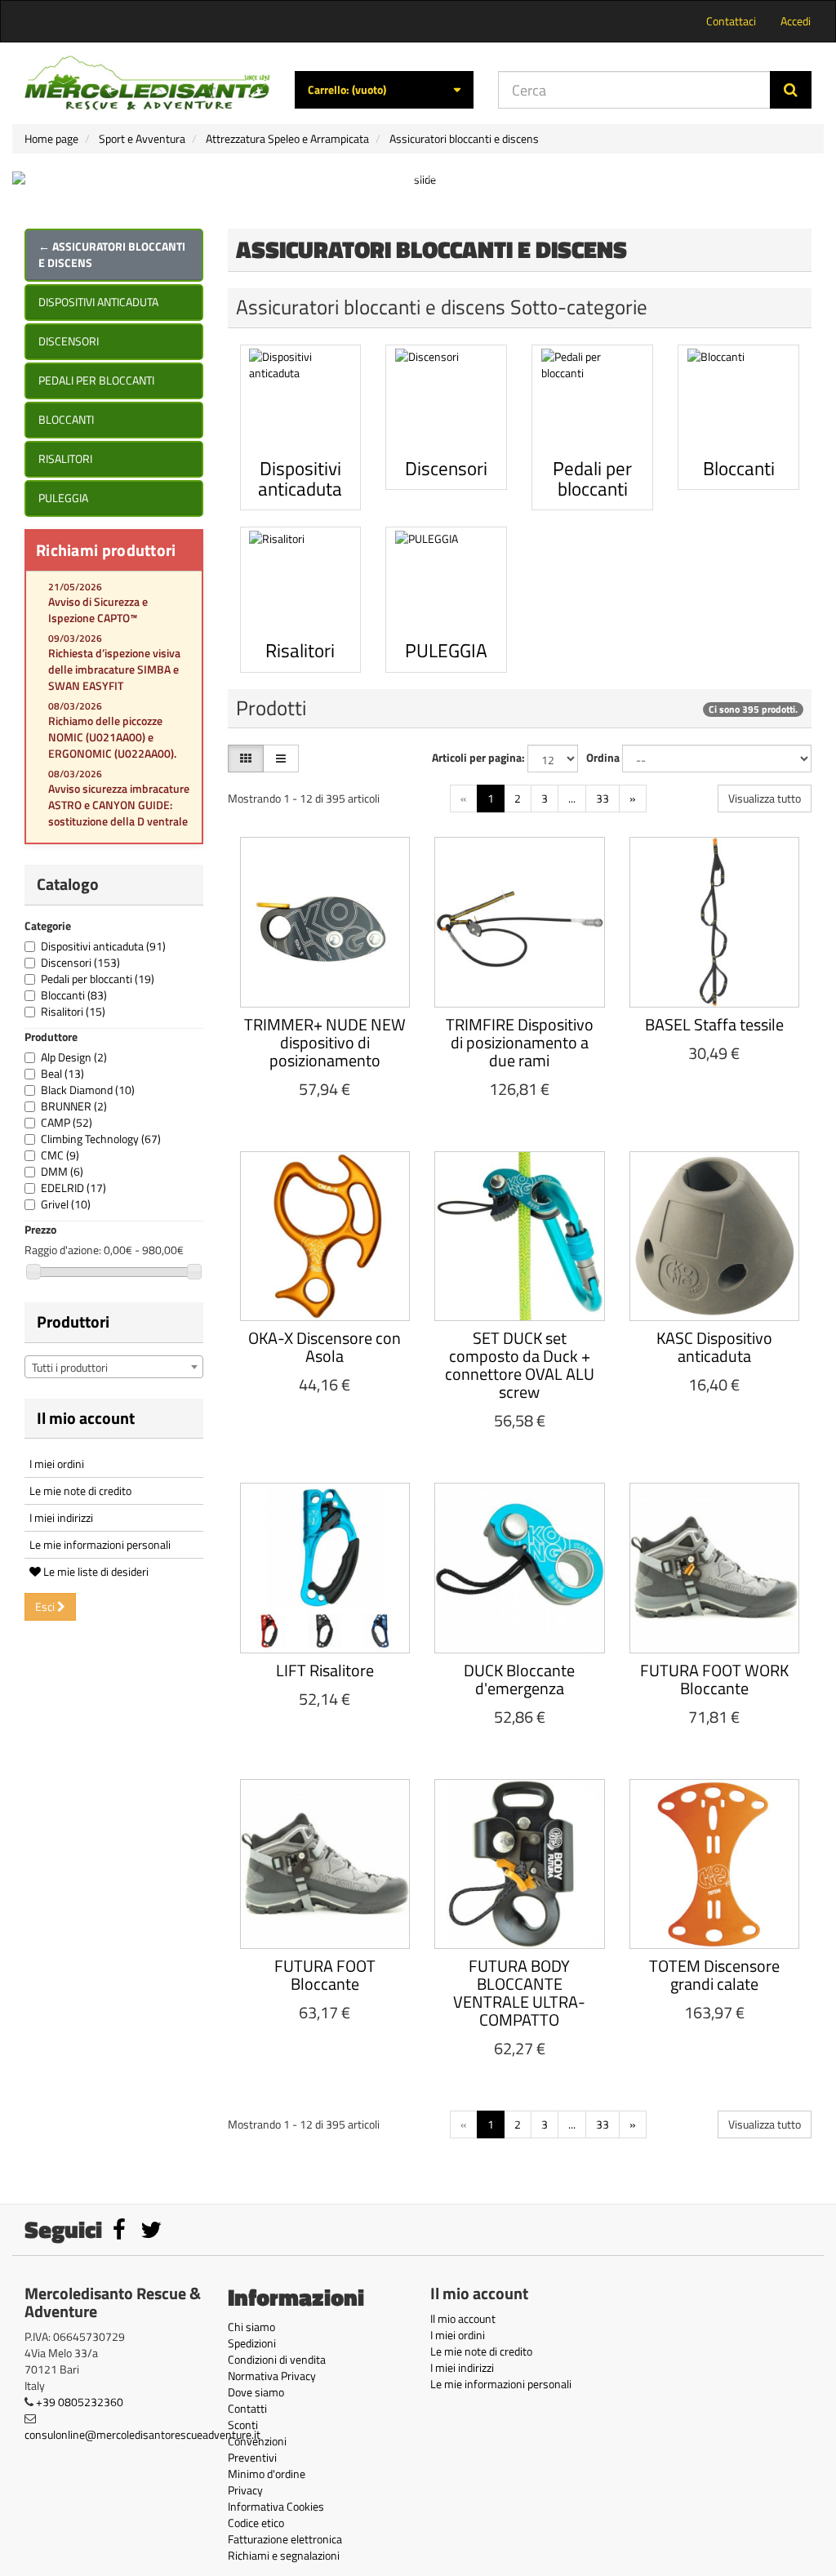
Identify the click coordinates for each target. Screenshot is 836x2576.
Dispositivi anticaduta (98, 302)
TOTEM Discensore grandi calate (714, 1975)
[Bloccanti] (738, 400)
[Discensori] (446, 400)
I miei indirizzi (61, 1517)
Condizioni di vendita (277, 2359)
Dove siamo (256, 2392)
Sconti (243, 2425)
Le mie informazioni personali (100, 1544)
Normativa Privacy (272, 2376)
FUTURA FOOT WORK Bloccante (714, 1679)
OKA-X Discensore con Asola (325, 1347)
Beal (62, 1073)
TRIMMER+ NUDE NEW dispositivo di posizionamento (325, 1042)
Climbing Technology (101, 1139)
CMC (60, 1155)
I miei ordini (57, 1464)
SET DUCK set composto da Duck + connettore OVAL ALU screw (520, 1365)
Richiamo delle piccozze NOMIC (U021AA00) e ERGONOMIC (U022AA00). (112, 737)
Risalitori (65, 458)
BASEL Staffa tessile (714, 1024)
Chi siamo (251, 2327)
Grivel (66, 1204)
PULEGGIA (63, 498)
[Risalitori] (301, 582)
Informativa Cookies (276, 2506)
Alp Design (74, 1057)
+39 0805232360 (80, 2402)
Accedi (796, 21)
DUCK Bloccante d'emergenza (519, 1679)
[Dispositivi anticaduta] (301, 400)
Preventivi (252, 2457)
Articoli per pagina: (478, 758)
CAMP (67, 1122)
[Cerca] (791, 90)
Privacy (245, 2490)
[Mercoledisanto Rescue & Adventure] (147, 83)
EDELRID (73, 1188)
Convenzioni (257, 2441)
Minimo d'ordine (267, 2474)
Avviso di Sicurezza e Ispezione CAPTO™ (98, 610)
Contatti (247, 2408)
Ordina (603, 758)
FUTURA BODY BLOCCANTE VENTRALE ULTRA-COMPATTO (519, 1993)
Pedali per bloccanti (96, 380)
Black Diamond (88, 1090)
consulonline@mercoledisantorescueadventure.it (142, 2434)
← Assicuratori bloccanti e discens (112, 254)
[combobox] (114, 1367)
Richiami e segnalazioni (284, 2555)
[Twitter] (151, 2233)
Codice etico (256, 2523)
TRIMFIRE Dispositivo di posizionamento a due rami (520, 1042)
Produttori (73, 1321)
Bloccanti (66, 419)
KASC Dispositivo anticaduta (714, 1347)
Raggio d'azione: (63, 1250)
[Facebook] (120, 2233)
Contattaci (731, 21)
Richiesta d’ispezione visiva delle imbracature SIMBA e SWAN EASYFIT (114, 669)
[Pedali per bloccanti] (592, 400)
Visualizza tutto (765, 798)
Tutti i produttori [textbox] (70, 1367)
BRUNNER (74, 1106)
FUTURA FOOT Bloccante (325, 1975)
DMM (62, 1171)
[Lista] (281, 759)
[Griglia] (246, 759)
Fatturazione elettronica (285, 2539)
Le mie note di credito (80, 1490)
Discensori (69, 341)
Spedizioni (252, 2343)
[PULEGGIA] (446, 582)
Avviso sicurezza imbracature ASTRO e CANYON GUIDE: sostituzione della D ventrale (119, 805)
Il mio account (86, 1418)
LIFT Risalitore (325, 1670)
